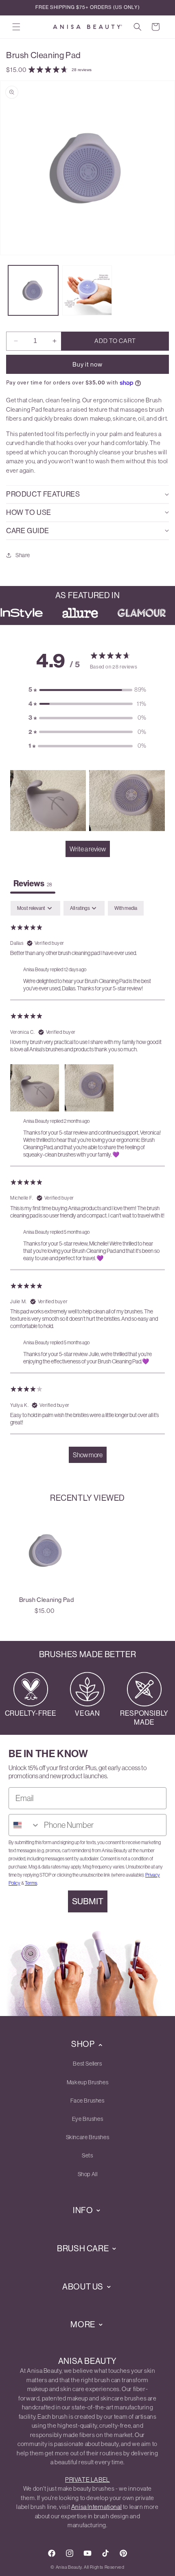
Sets (87, 2155)
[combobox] (24, 1825)
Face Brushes (87, 2101)
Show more (88, 1455)
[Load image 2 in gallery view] (87, 290)
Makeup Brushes (87, 2082)
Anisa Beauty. (69, 2567)
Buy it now (87, 364)
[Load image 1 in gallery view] (33, 290)
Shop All (88, 2174)
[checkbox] (126, 908)
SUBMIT (88, 1901)
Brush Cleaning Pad (47, 1600)
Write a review (88, 849)
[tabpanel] (87, 1186)
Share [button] (23, 555)
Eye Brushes (88, 2119)
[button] (16, 27)
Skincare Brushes (88, 2137)
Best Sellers (87, 2064)
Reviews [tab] (33, 883)
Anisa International (96, 2507)
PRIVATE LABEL (87, 2479)
